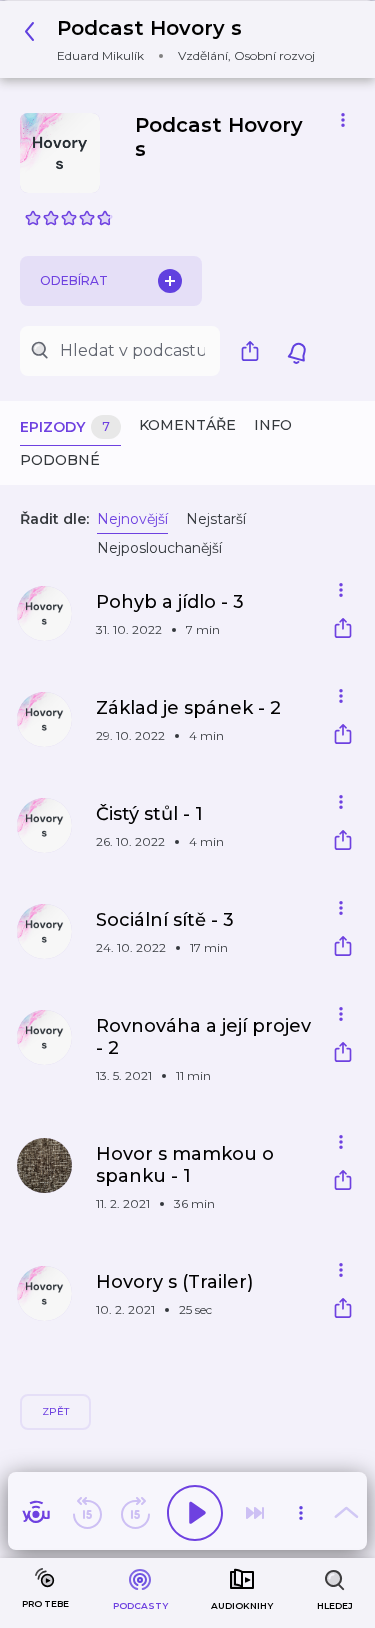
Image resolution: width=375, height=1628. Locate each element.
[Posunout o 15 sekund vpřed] (135, 1513)
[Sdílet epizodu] (343, 630)
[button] (175, 39)
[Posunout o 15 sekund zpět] (87, 1513)
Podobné (60, 460)
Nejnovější (132, 519)
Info (273, 425)
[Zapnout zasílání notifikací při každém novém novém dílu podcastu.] (297, 351)
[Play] (195, 1513)
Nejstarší (216, 519)
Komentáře (187, 425)
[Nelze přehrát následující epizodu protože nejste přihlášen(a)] (255, 1513)
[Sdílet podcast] (255, 351)
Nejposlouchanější (159, 548)
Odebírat (74, 280)
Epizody (65, 427)
